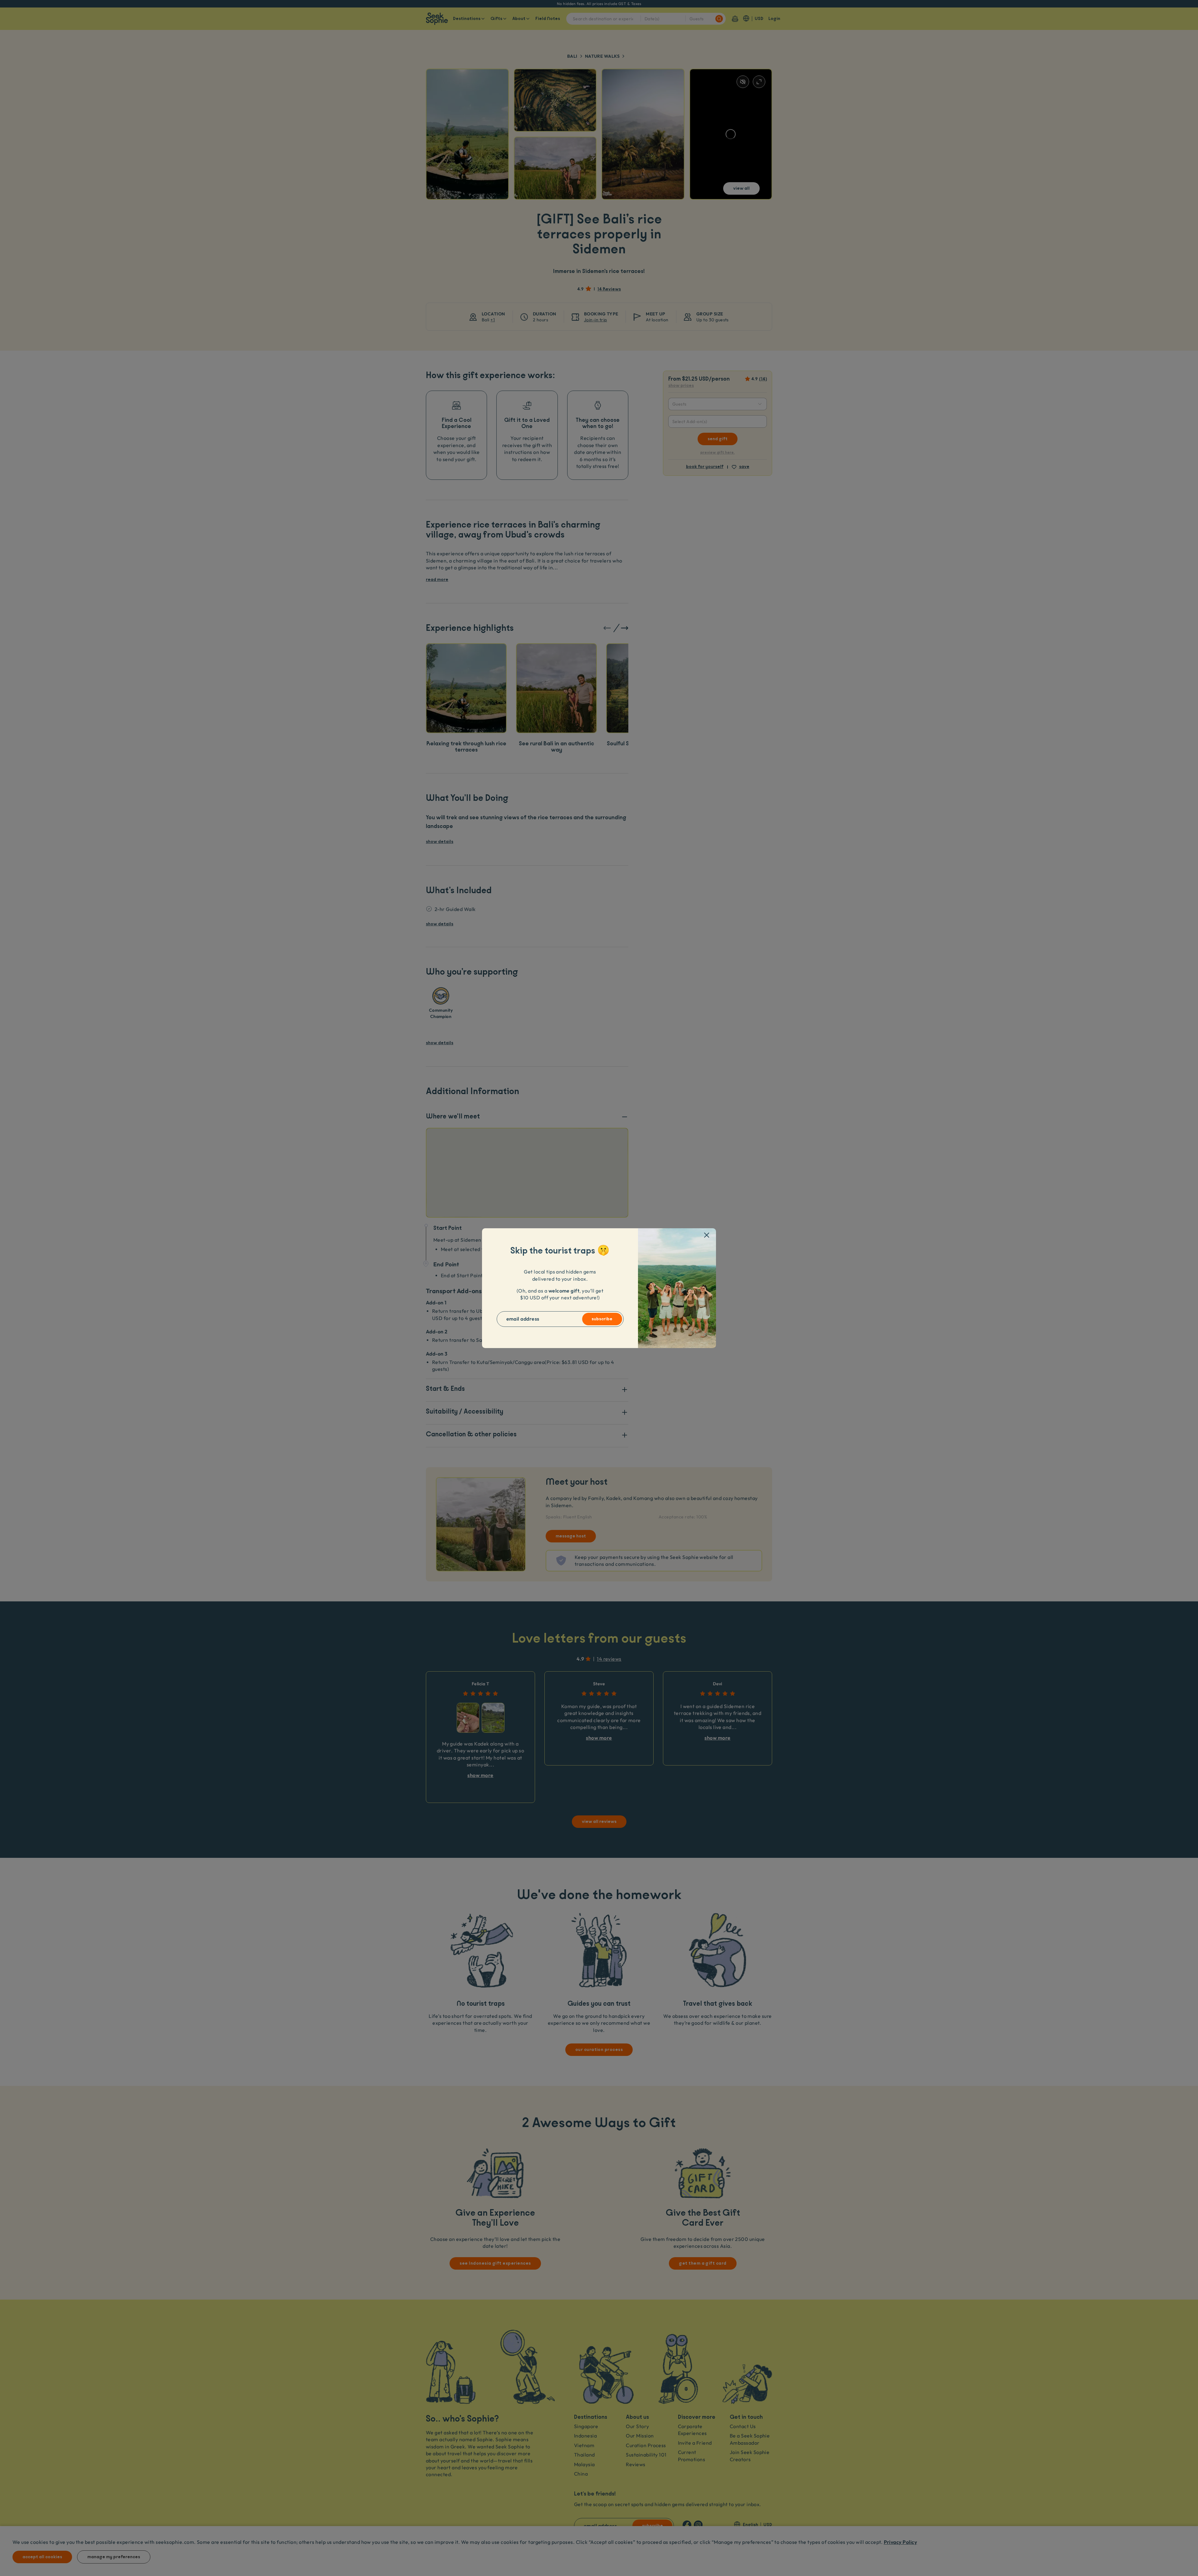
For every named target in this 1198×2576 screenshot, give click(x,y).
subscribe (602, 1319)
